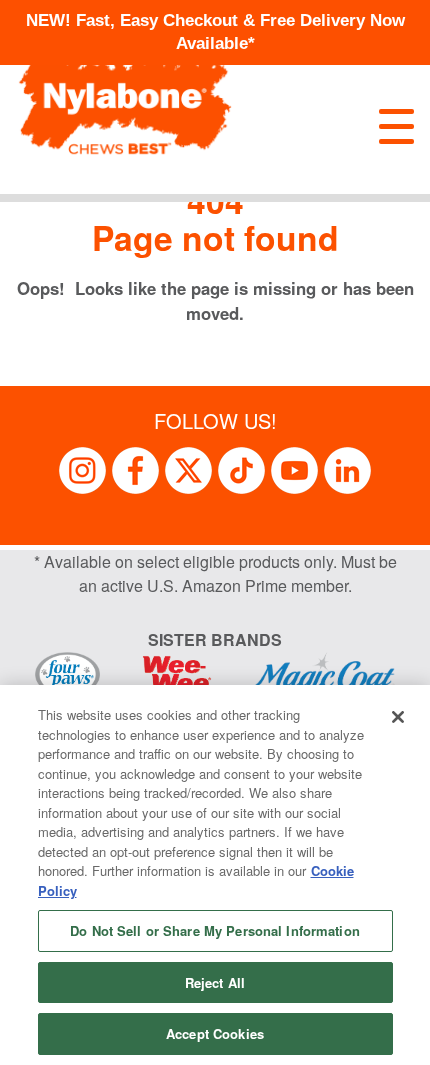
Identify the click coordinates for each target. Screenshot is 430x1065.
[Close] (398, 717)
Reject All (215, 982)
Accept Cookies (215, 1033)
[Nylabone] (125, 96)
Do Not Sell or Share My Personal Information (215, 930)
